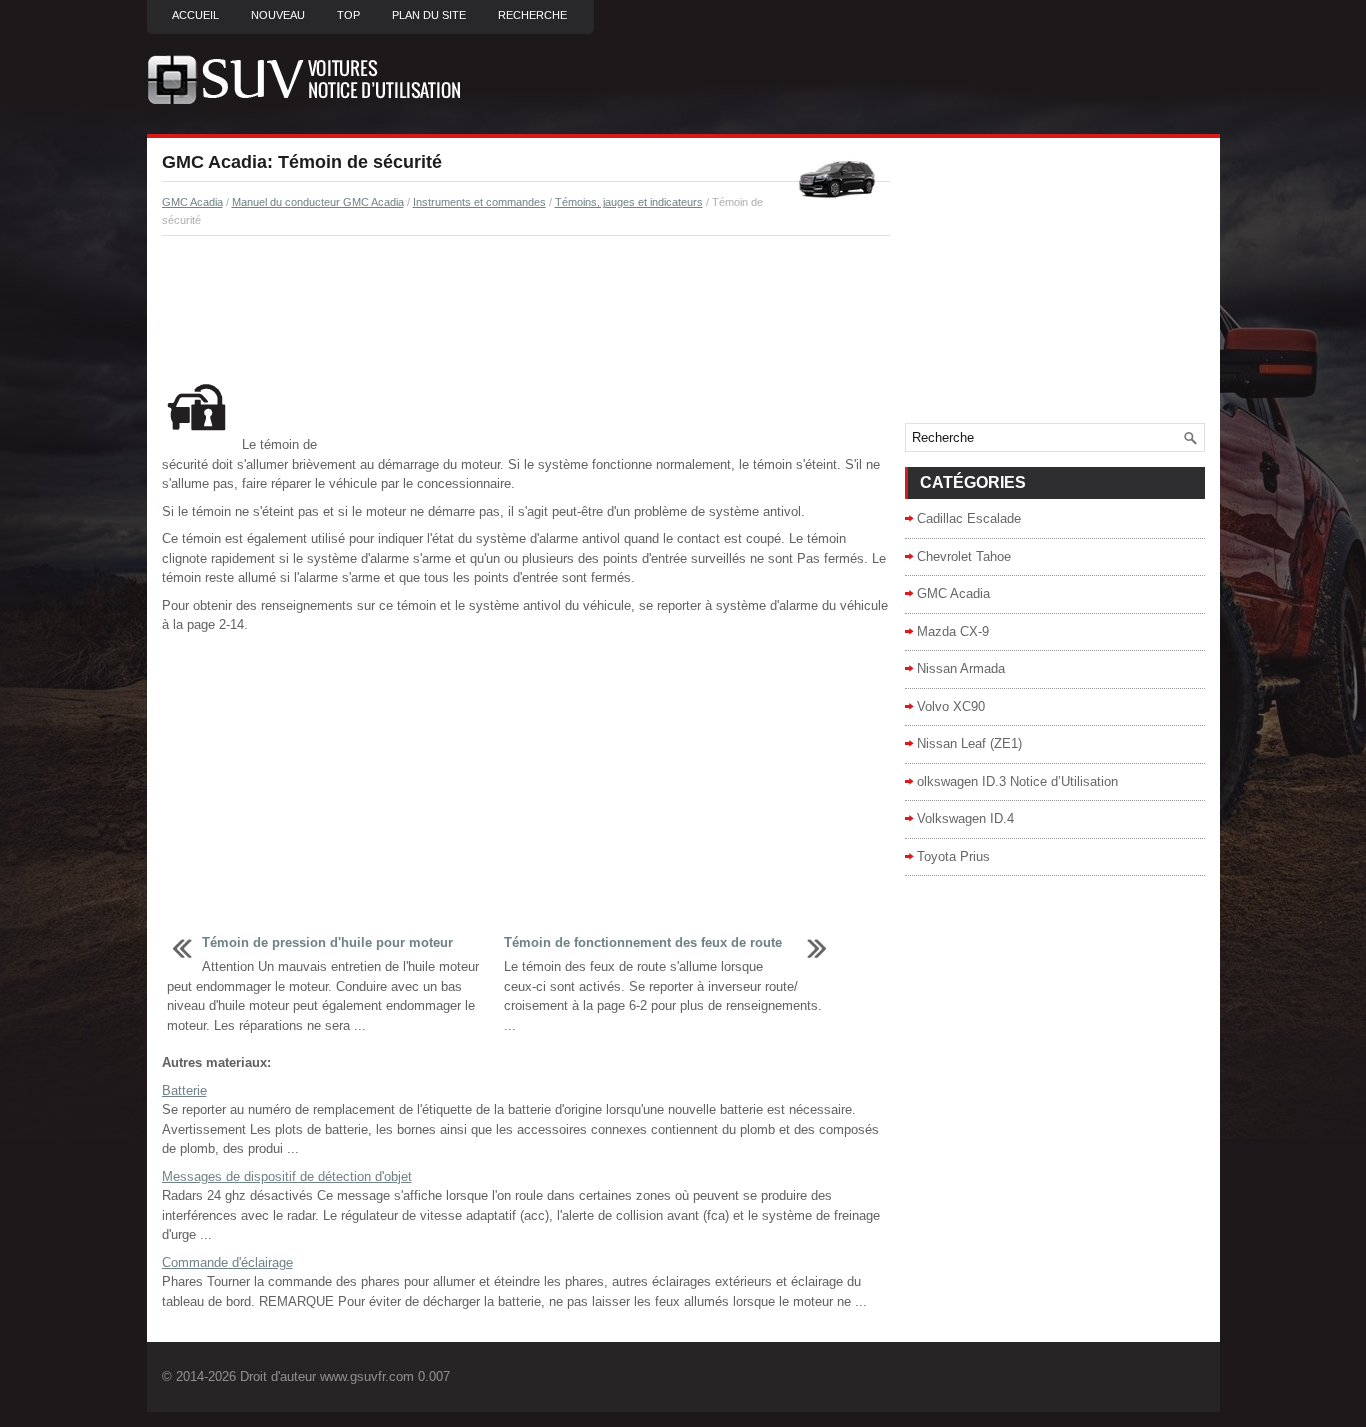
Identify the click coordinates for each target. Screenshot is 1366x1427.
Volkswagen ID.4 (965, 818)
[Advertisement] (526, 306)
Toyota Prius (953, 856)
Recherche (532, 15)
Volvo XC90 (951, 706)
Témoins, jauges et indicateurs (629, 202)
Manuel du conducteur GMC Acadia (318, 202)
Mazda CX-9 (953, 631)
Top (348, 15)
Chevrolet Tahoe (964, 556)
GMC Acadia (192, 202)
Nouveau (278, 15)
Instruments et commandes (479, 202)
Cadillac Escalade (969, 518)
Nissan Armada (961, 668)
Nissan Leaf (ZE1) (969, 743)
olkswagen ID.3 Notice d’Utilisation (1017, 781)
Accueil (195, 15)
